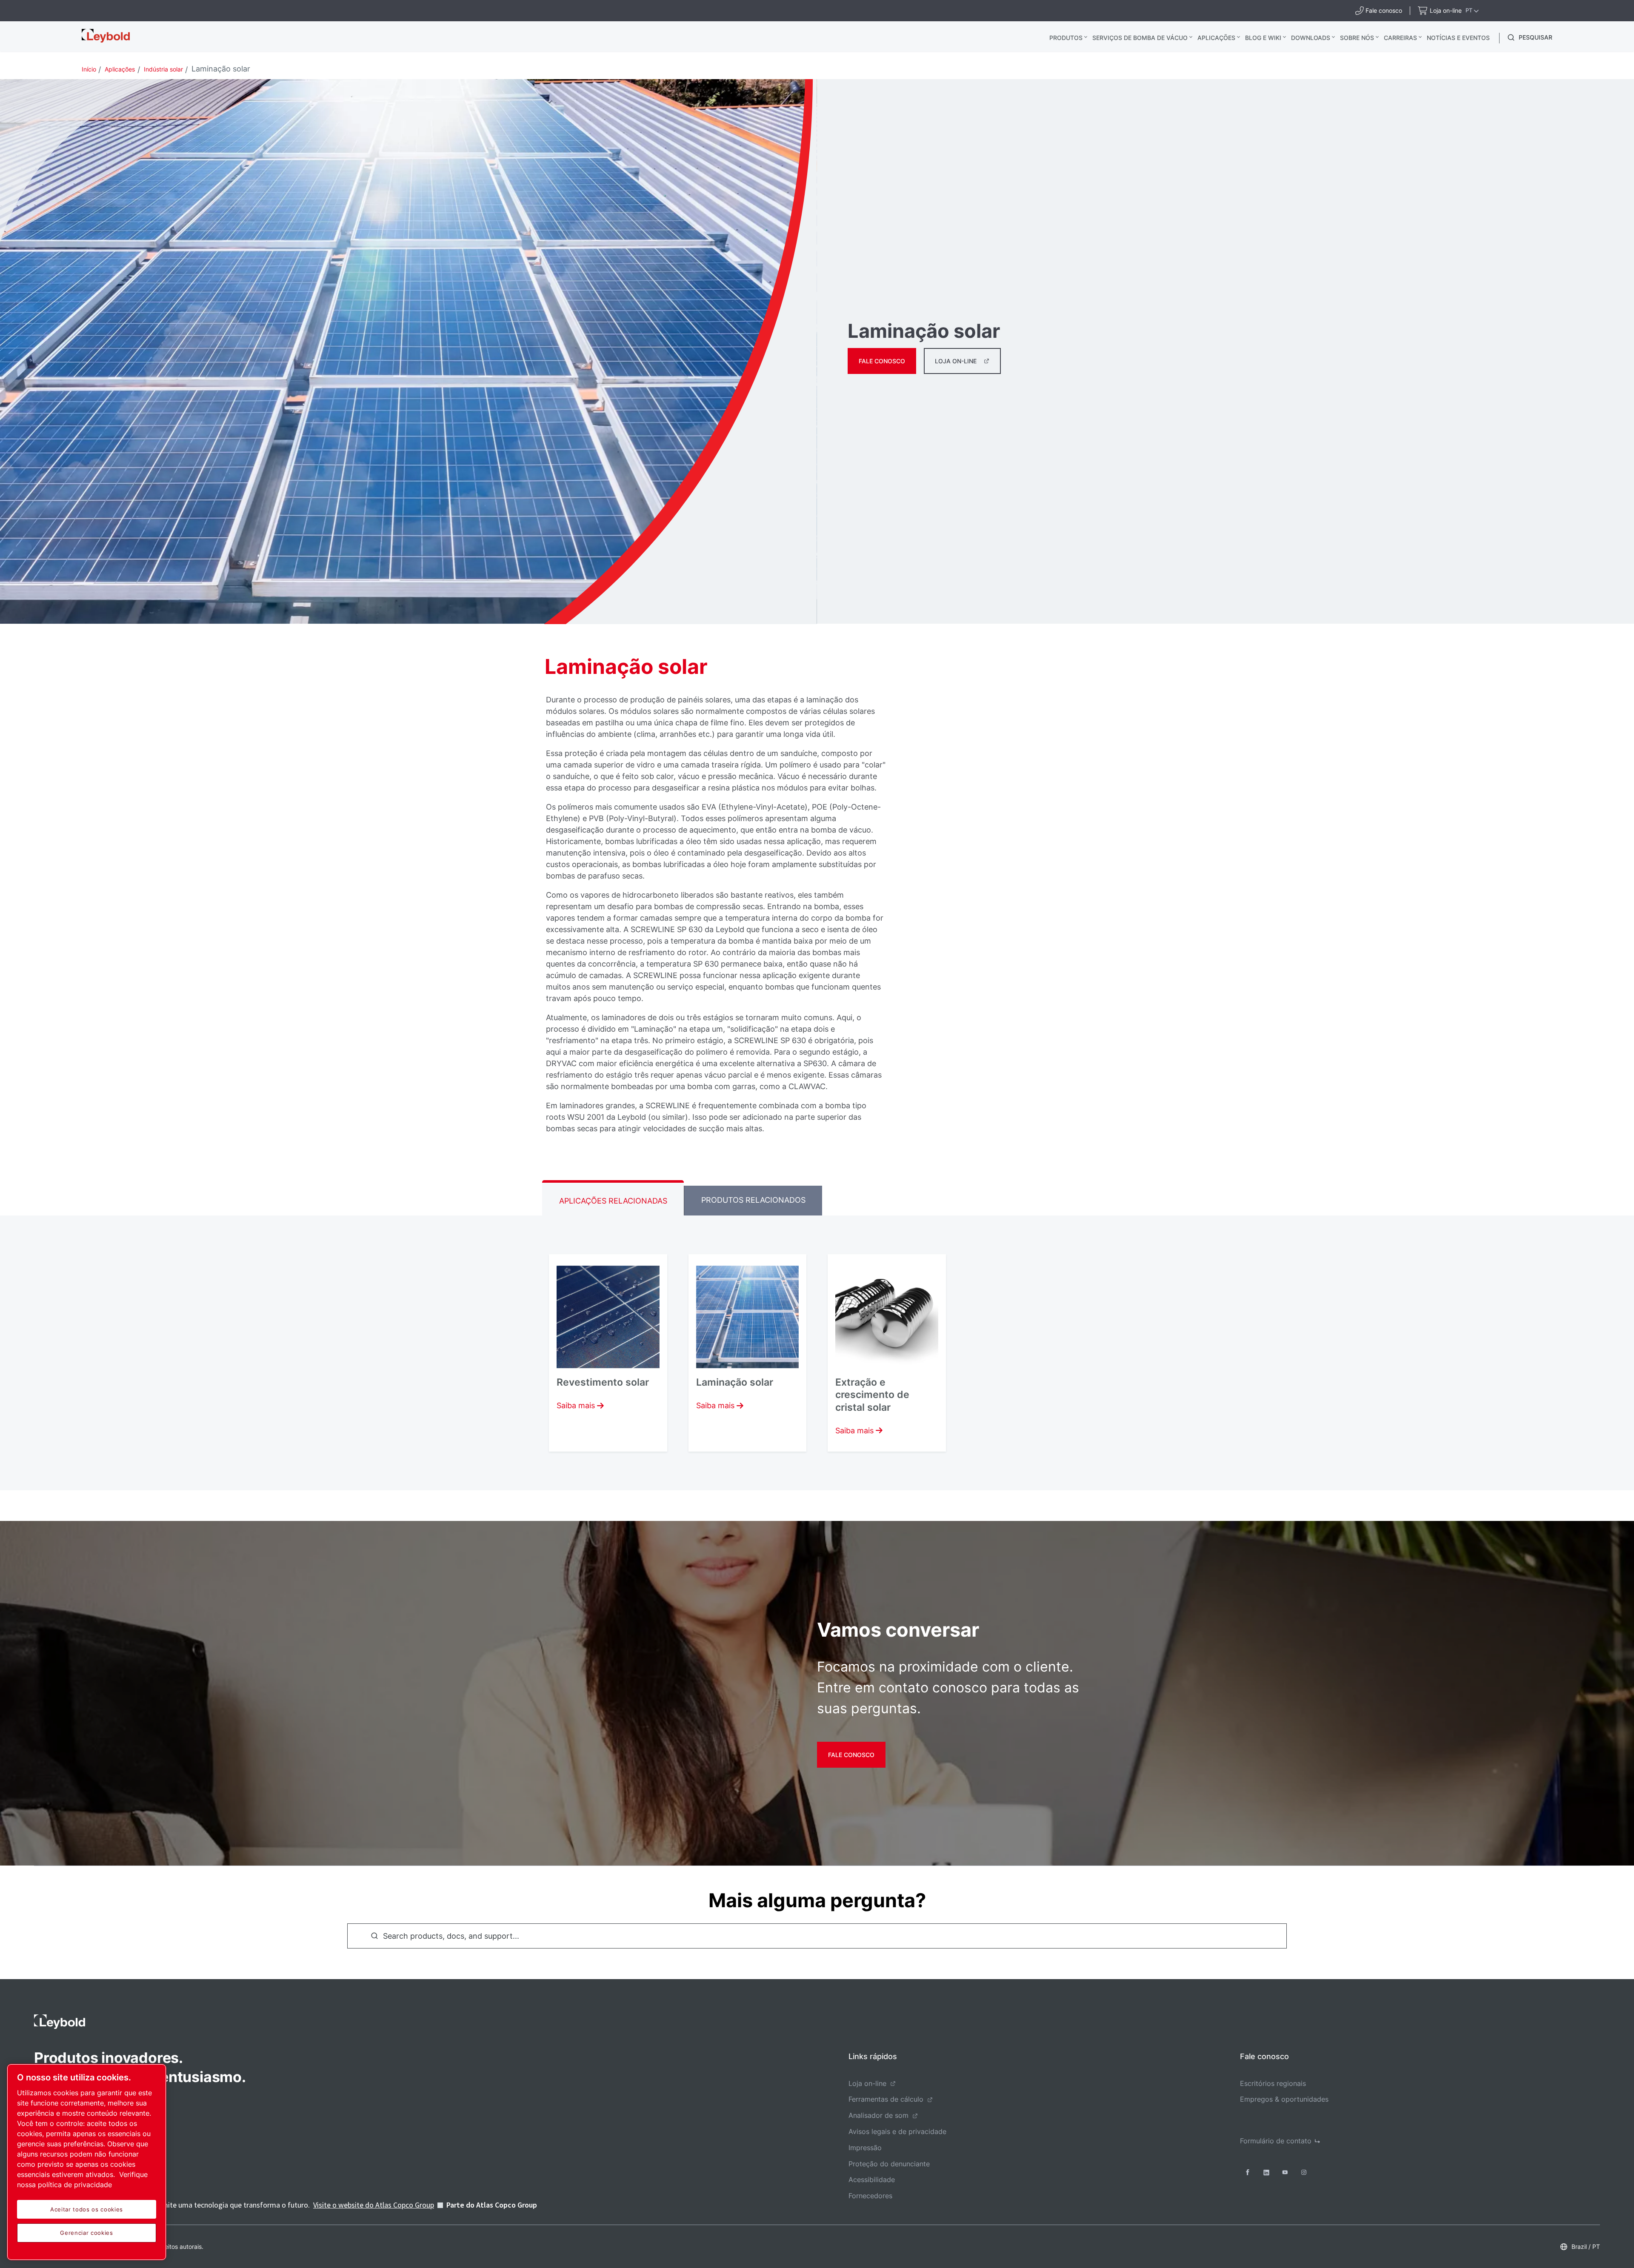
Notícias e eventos (1458, 38)
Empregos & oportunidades (1284, 2099)
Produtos (1066, 38)
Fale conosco (882, 361)
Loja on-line (956, 361)
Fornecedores (870, 2196)
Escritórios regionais (1273, 2083)
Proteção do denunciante (889, 2164)
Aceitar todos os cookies (87, 2209)
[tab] (613, 1198)
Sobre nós (1357, 38)
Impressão (865, 2148)
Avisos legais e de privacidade (897, 2131)
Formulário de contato (1276, 2141)
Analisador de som (878, 2115)
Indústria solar (163, 69)
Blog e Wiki (1263, 38)
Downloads (1311, 38)
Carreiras (1400, 38)
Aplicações (1216, 38)
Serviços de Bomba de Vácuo (1140, 38)
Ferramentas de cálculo (886, 2099)
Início (89, 69)
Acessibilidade (872, 2180)
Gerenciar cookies (86, 2233)
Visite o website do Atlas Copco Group (374, 2205)
